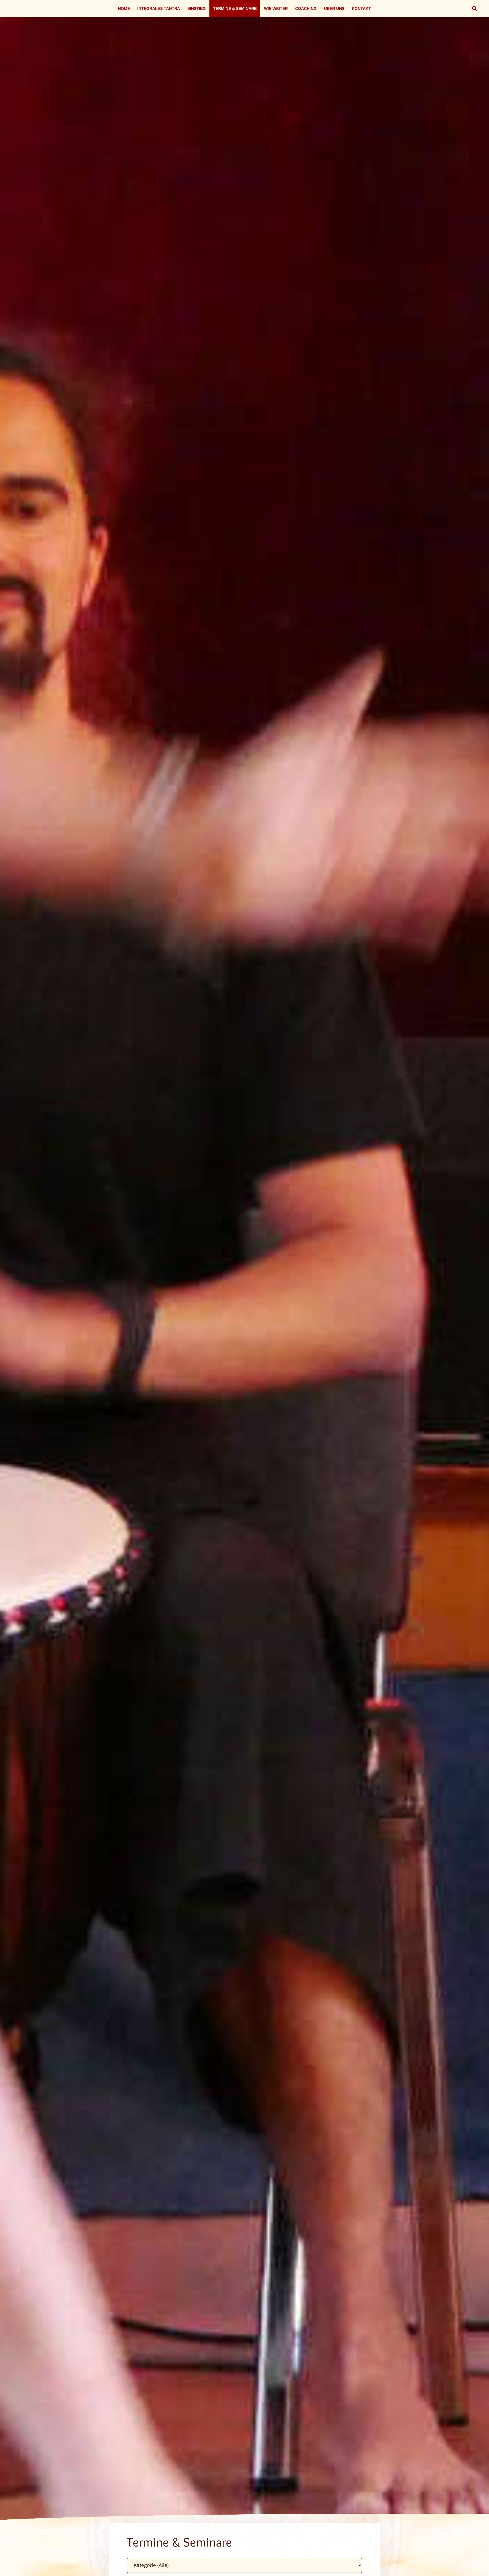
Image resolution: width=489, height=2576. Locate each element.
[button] (475, 8)
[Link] (244, 1295)
